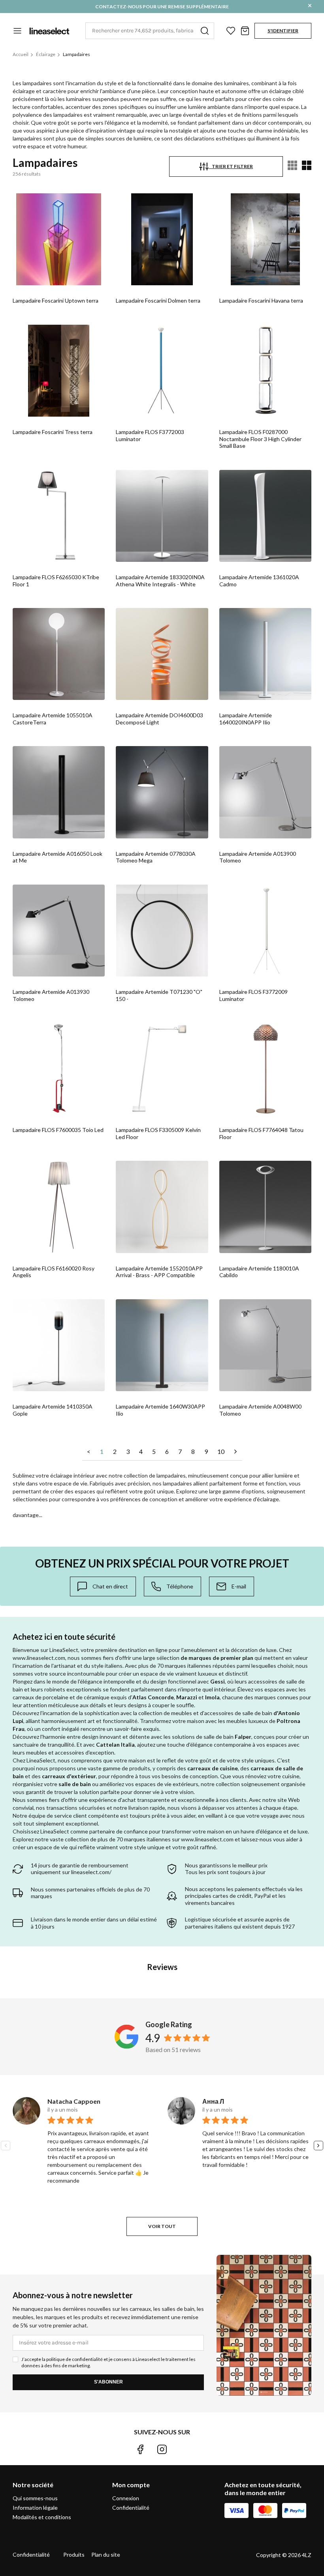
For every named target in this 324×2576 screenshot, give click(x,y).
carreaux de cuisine (213, 1768)
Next (318, 2146)
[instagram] (162, 2449)
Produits (74, 2554)
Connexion (126, 2498)
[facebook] (140, 2449)
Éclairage (46, 54)
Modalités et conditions (42, 2517)
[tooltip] (103, 1586)
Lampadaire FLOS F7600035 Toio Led (58, 1130)
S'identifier (283, 31)
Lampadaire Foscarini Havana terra (261, 300)
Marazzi (187, 1697)
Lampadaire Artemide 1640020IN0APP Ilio (246, 719)
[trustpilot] (184, 2449)
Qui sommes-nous (35, 2498)
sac (245, 31)
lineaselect (49, 31)
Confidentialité (131, 2508)
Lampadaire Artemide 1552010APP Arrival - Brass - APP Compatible (159, 1272)
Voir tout (162, 2226)
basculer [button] (17, 31)
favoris (231, 31)
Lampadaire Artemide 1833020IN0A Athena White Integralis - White (160, 581)
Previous (6, 2146)
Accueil (21, 54)
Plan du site (106, 2554)
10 (221, 1451)
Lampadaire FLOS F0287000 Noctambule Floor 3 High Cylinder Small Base (260, 439)
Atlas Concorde (153, 1697)
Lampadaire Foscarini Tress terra (53, 432)
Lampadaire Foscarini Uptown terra (56, 300)
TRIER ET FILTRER (231, 166)
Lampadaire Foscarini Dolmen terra (158, 300)
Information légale (35, 2508)
